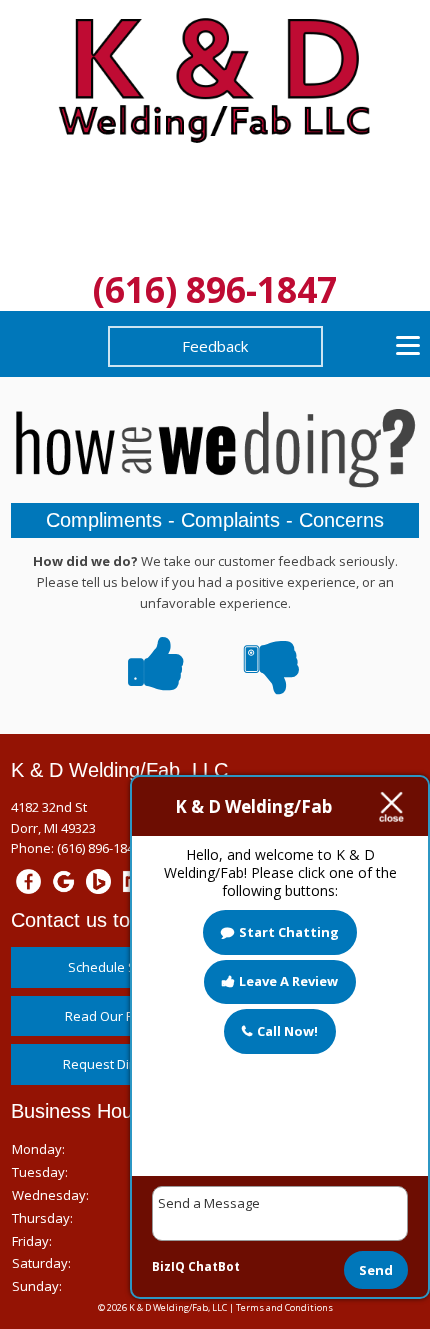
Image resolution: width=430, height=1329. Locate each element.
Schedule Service (120, 967)
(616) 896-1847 (215, 289)
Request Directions (120, 1064)
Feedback (215, 346)
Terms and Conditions (284, 1307)
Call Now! (287, 1031)
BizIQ (168, 1266)
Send (376, 1270)
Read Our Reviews (121, 1016)
